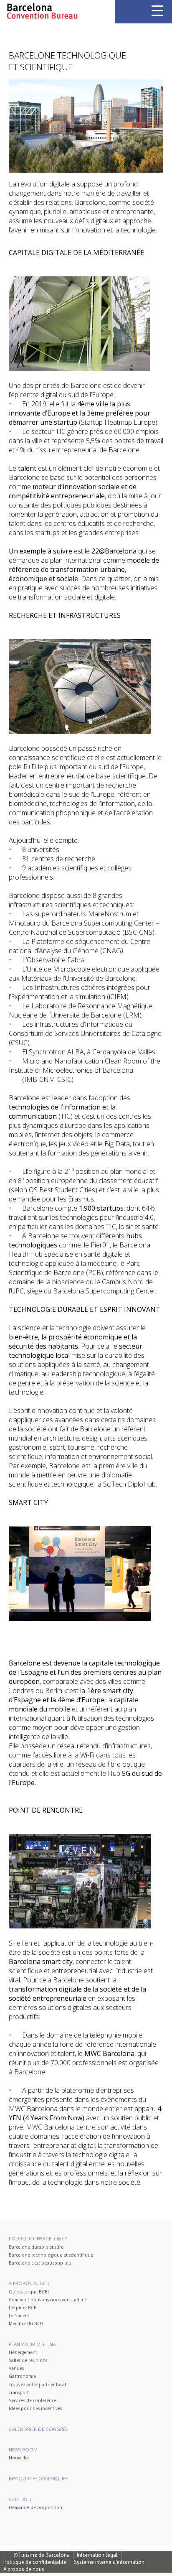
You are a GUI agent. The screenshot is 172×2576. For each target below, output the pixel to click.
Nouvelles (19, 2458)
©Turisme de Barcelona (42, 2555)
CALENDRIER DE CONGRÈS (38, 2429)
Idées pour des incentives (35, 2408)
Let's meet (19, 2316)
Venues (16, 2368)
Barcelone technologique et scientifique (51, 2255)
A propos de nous (24, 2569)
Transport (19, 2392)
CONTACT (20, 2499)
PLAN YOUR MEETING (33, 2344)
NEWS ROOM (23, 2450)
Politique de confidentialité (35, 2562)
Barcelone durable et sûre (36, 2247)
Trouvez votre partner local (37, 2385)
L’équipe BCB (23, 2308)
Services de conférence (33, 2400)
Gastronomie (22, 2376)
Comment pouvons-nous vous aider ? (48, 2300)
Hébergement (23, 2352)
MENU (157, 11)
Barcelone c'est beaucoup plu (40, 2263)
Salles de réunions (28, 2360)
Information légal (97, 2555)
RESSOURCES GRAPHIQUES (38, 2478)
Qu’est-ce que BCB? (29, 2292)
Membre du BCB (26, 2324)
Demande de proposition (35, 2507)
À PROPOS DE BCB (29, 2283)
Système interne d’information (109, 2562)
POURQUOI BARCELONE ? (38, 2238)
